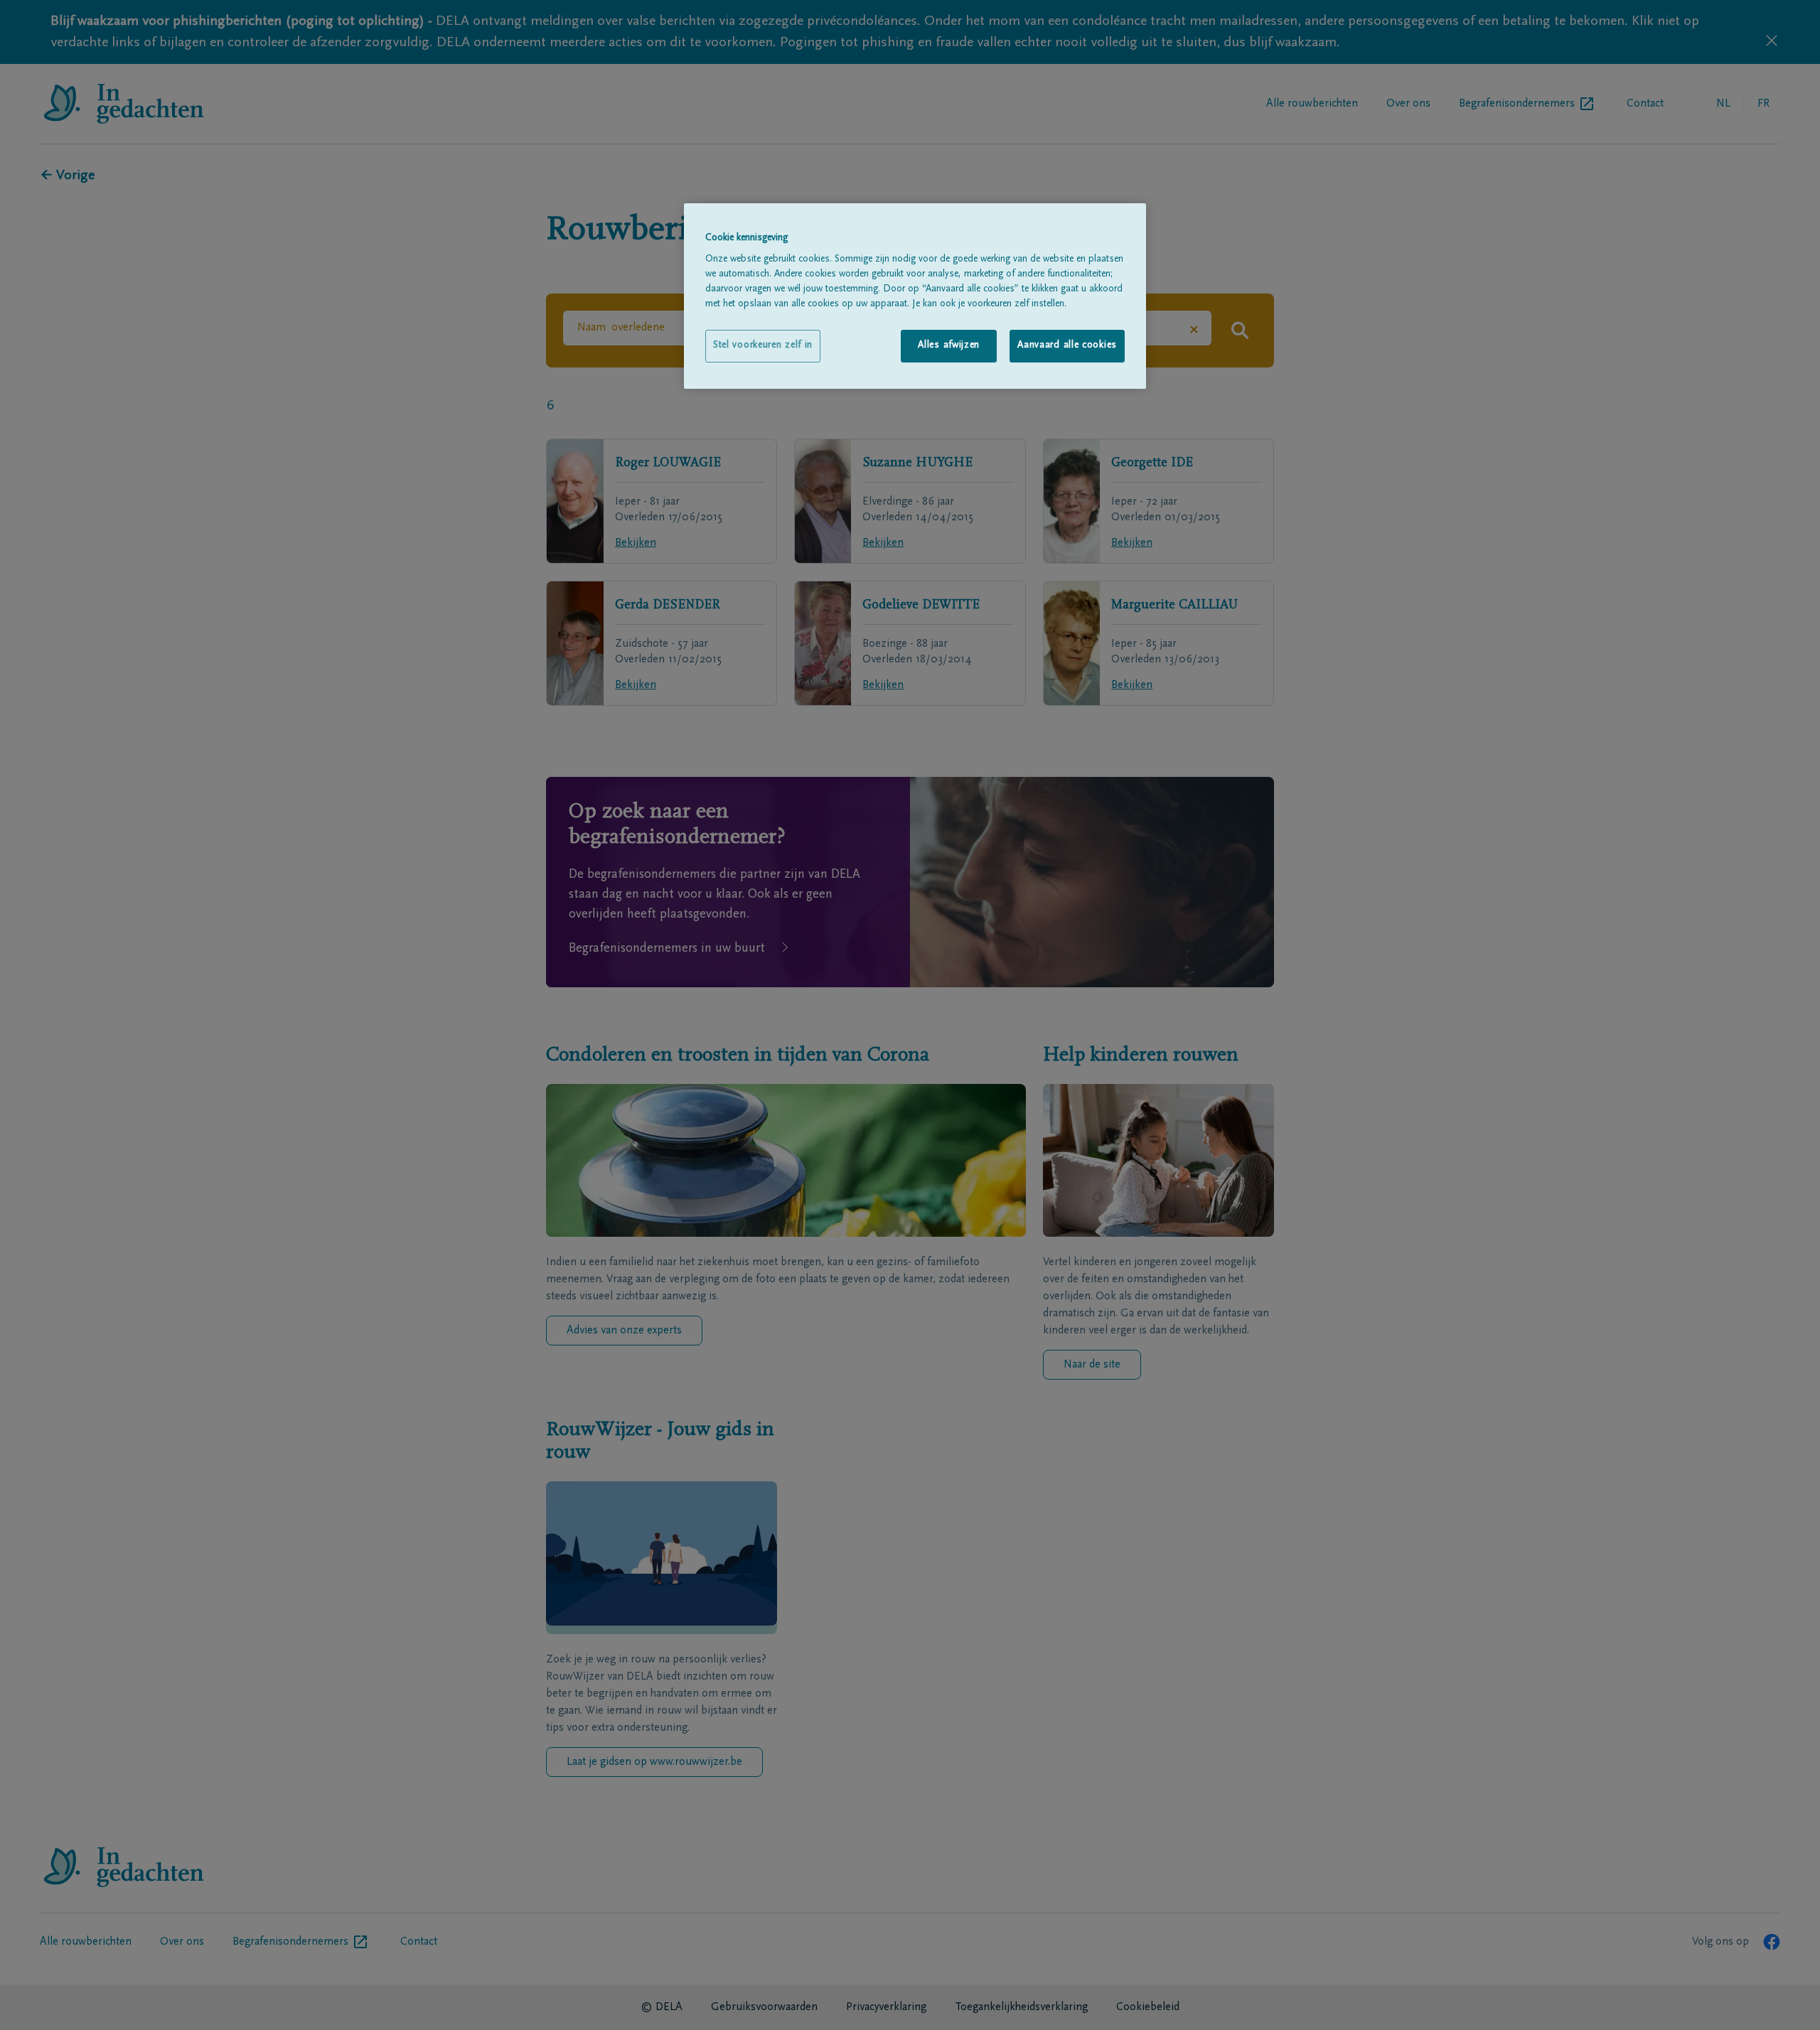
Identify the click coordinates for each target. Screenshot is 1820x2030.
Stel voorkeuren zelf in (763, 345)
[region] (915, 296)
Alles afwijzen (949, 345)
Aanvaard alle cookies (1067, 345)
